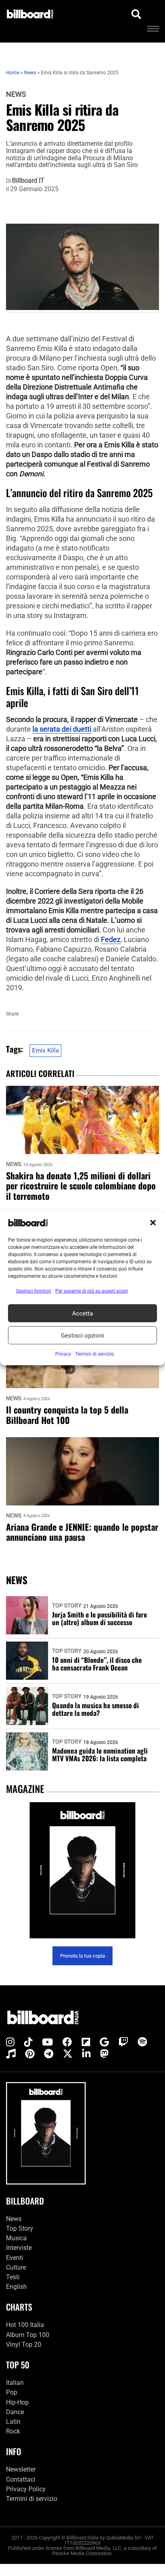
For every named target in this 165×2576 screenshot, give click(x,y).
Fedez (111, 940)
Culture (16, 2267)
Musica (16, 2238)
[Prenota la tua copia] (82, 1870)
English (16, 2287)
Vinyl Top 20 (24, 2345)
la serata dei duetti (62, 729)
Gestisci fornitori (34, 1291)
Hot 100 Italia (25, 2325)
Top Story (67, 1605)
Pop (12, 2392)
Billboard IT (28, 181)
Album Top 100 (28, 2335)
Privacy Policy (26, 2489)
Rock (13, 2431)
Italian (15, 2383)
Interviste (19, 2248)
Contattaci (21, 2479)
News (16, 94)
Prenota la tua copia (82, 1956)
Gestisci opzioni (82, 1335)
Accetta (82, 1313)
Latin (13, 2422)
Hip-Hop (17, 2402)
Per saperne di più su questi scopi (92, 1291)
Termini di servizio (32, 2499)
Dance (15, 2412)
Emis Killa (45, 1050)
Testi (13, 2277)
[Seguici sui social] (10, 2042)
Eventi (15, 2258)
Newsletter (21, 2469)
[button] (153, 1223)
